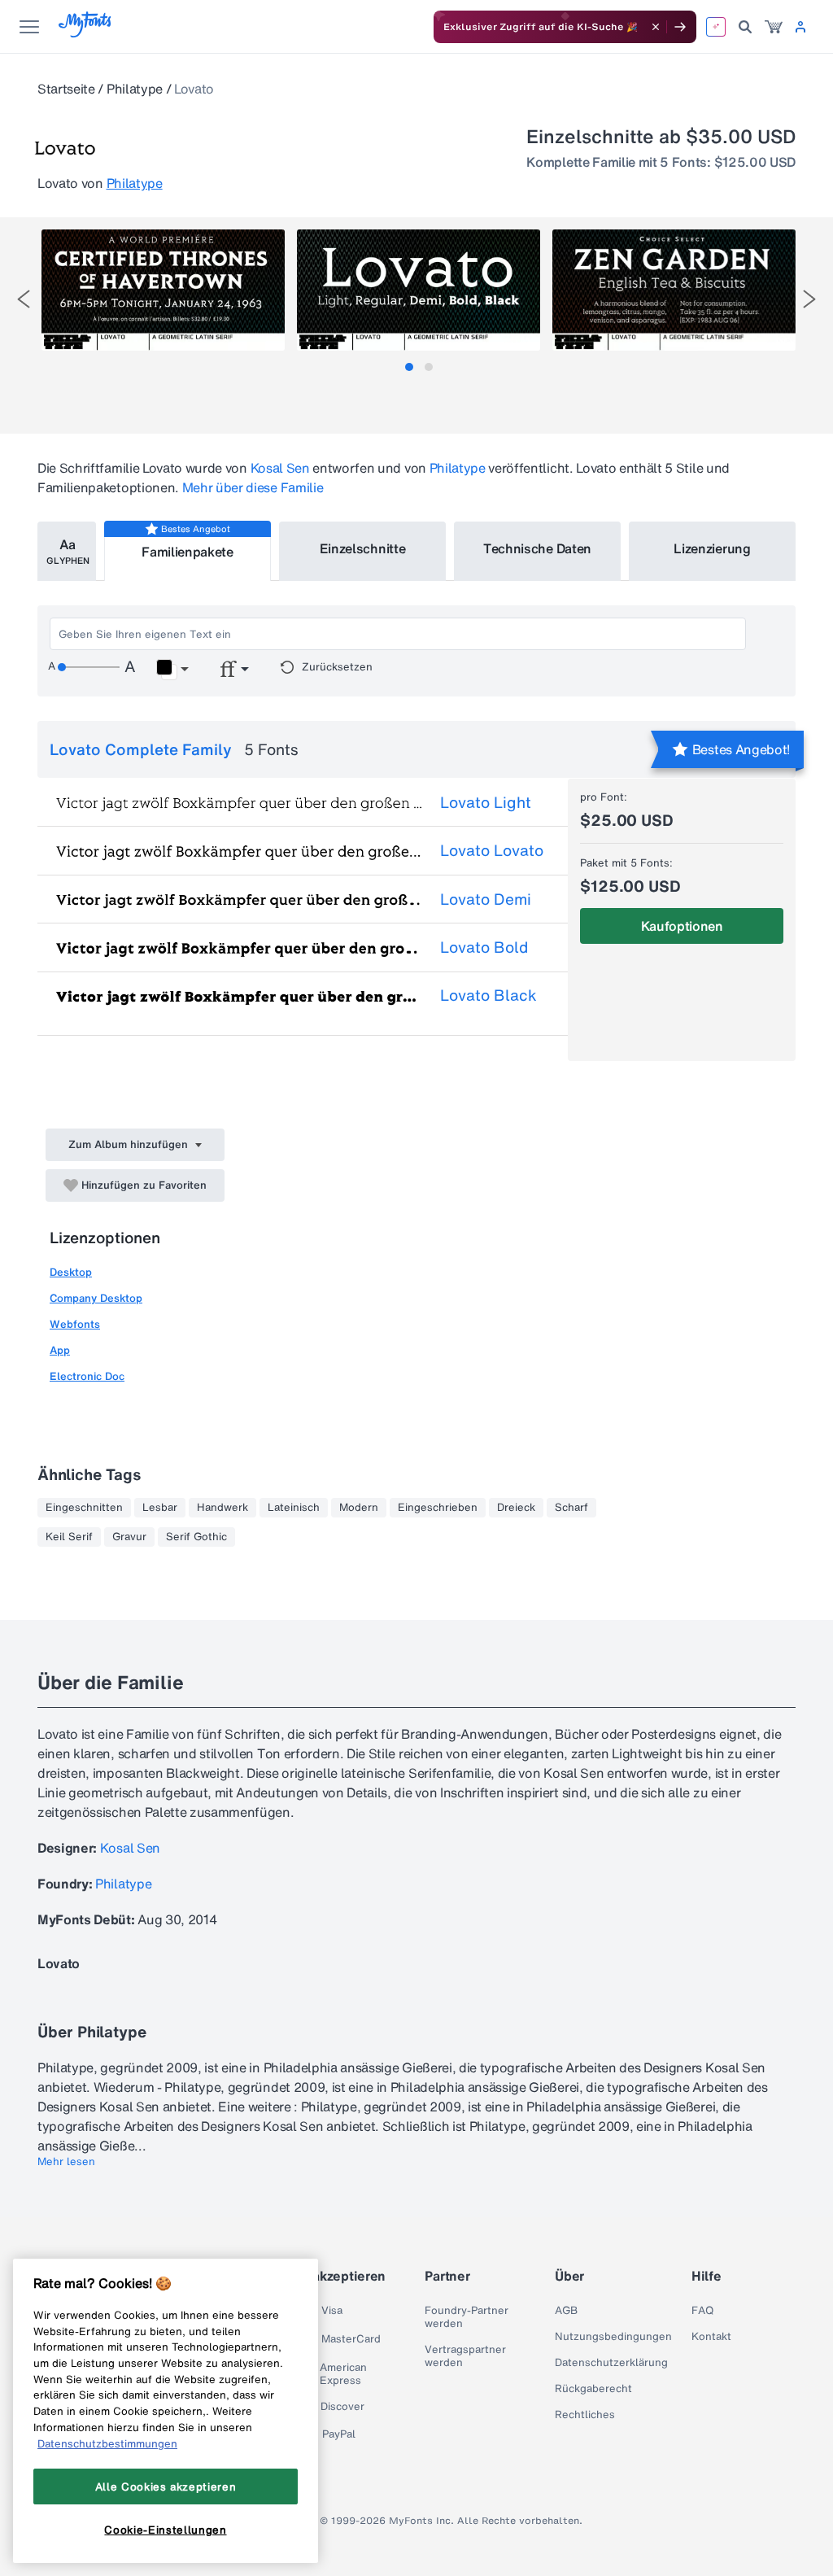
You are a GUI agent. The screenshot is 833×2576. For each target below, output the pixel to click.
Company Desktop (96, 1298)
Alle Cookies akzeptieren (166, 2486)
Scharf (571, 1508)
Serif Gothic (196, 1537)
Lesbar (160, 1508)
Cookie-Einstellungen (165, 2530)
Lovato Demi (486, 899)
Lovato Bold (484, 947)
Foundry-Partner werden (467, 2317)
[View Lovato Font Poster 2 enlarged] (419, 290)
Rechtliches (585, 2415)
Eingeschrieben (438, 1508)
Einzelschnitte (363, 548)
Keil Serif (69, 1537)
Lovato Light (486, 802)
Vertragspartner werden (465, 2356)
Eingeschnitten (84, 1508)
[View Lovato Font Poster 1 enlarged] (163, 290)
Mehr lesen (66, 2162)
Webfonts (75, 1324)
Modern (359, 1508)
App (60, 1350)
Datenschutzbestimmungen (107, 2443)
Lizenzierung (712, 548)
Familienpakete (188, 552)
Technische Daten (537, 548)
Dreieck (516, 1508)
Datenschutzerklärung (611, 2363)
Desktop (71, 1272)
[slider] (89, 667)
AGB (566, 2311)
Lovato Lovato (492, 850)
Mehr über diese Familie (253, 487)
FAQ (702, 2311)
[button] (172, 670)
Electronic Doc (87, 1376)
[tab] (409, 367)
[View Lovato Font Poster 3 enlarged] (674, 290)
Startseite (66, 89)
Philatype (135, 89)
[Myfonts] (86, 33)
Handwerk (222, 1508)
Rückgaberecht (593, 2389)
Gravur (129, 1537)
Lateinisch (294, 1508)
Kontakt (711, 2337)
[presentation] (24, 299)
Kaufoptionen (682, 926)
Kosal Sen (280, 468)
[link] (774, 27)
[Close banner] (656, 27)
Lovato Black (488, 995)
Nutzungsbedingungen (613, 2337)
